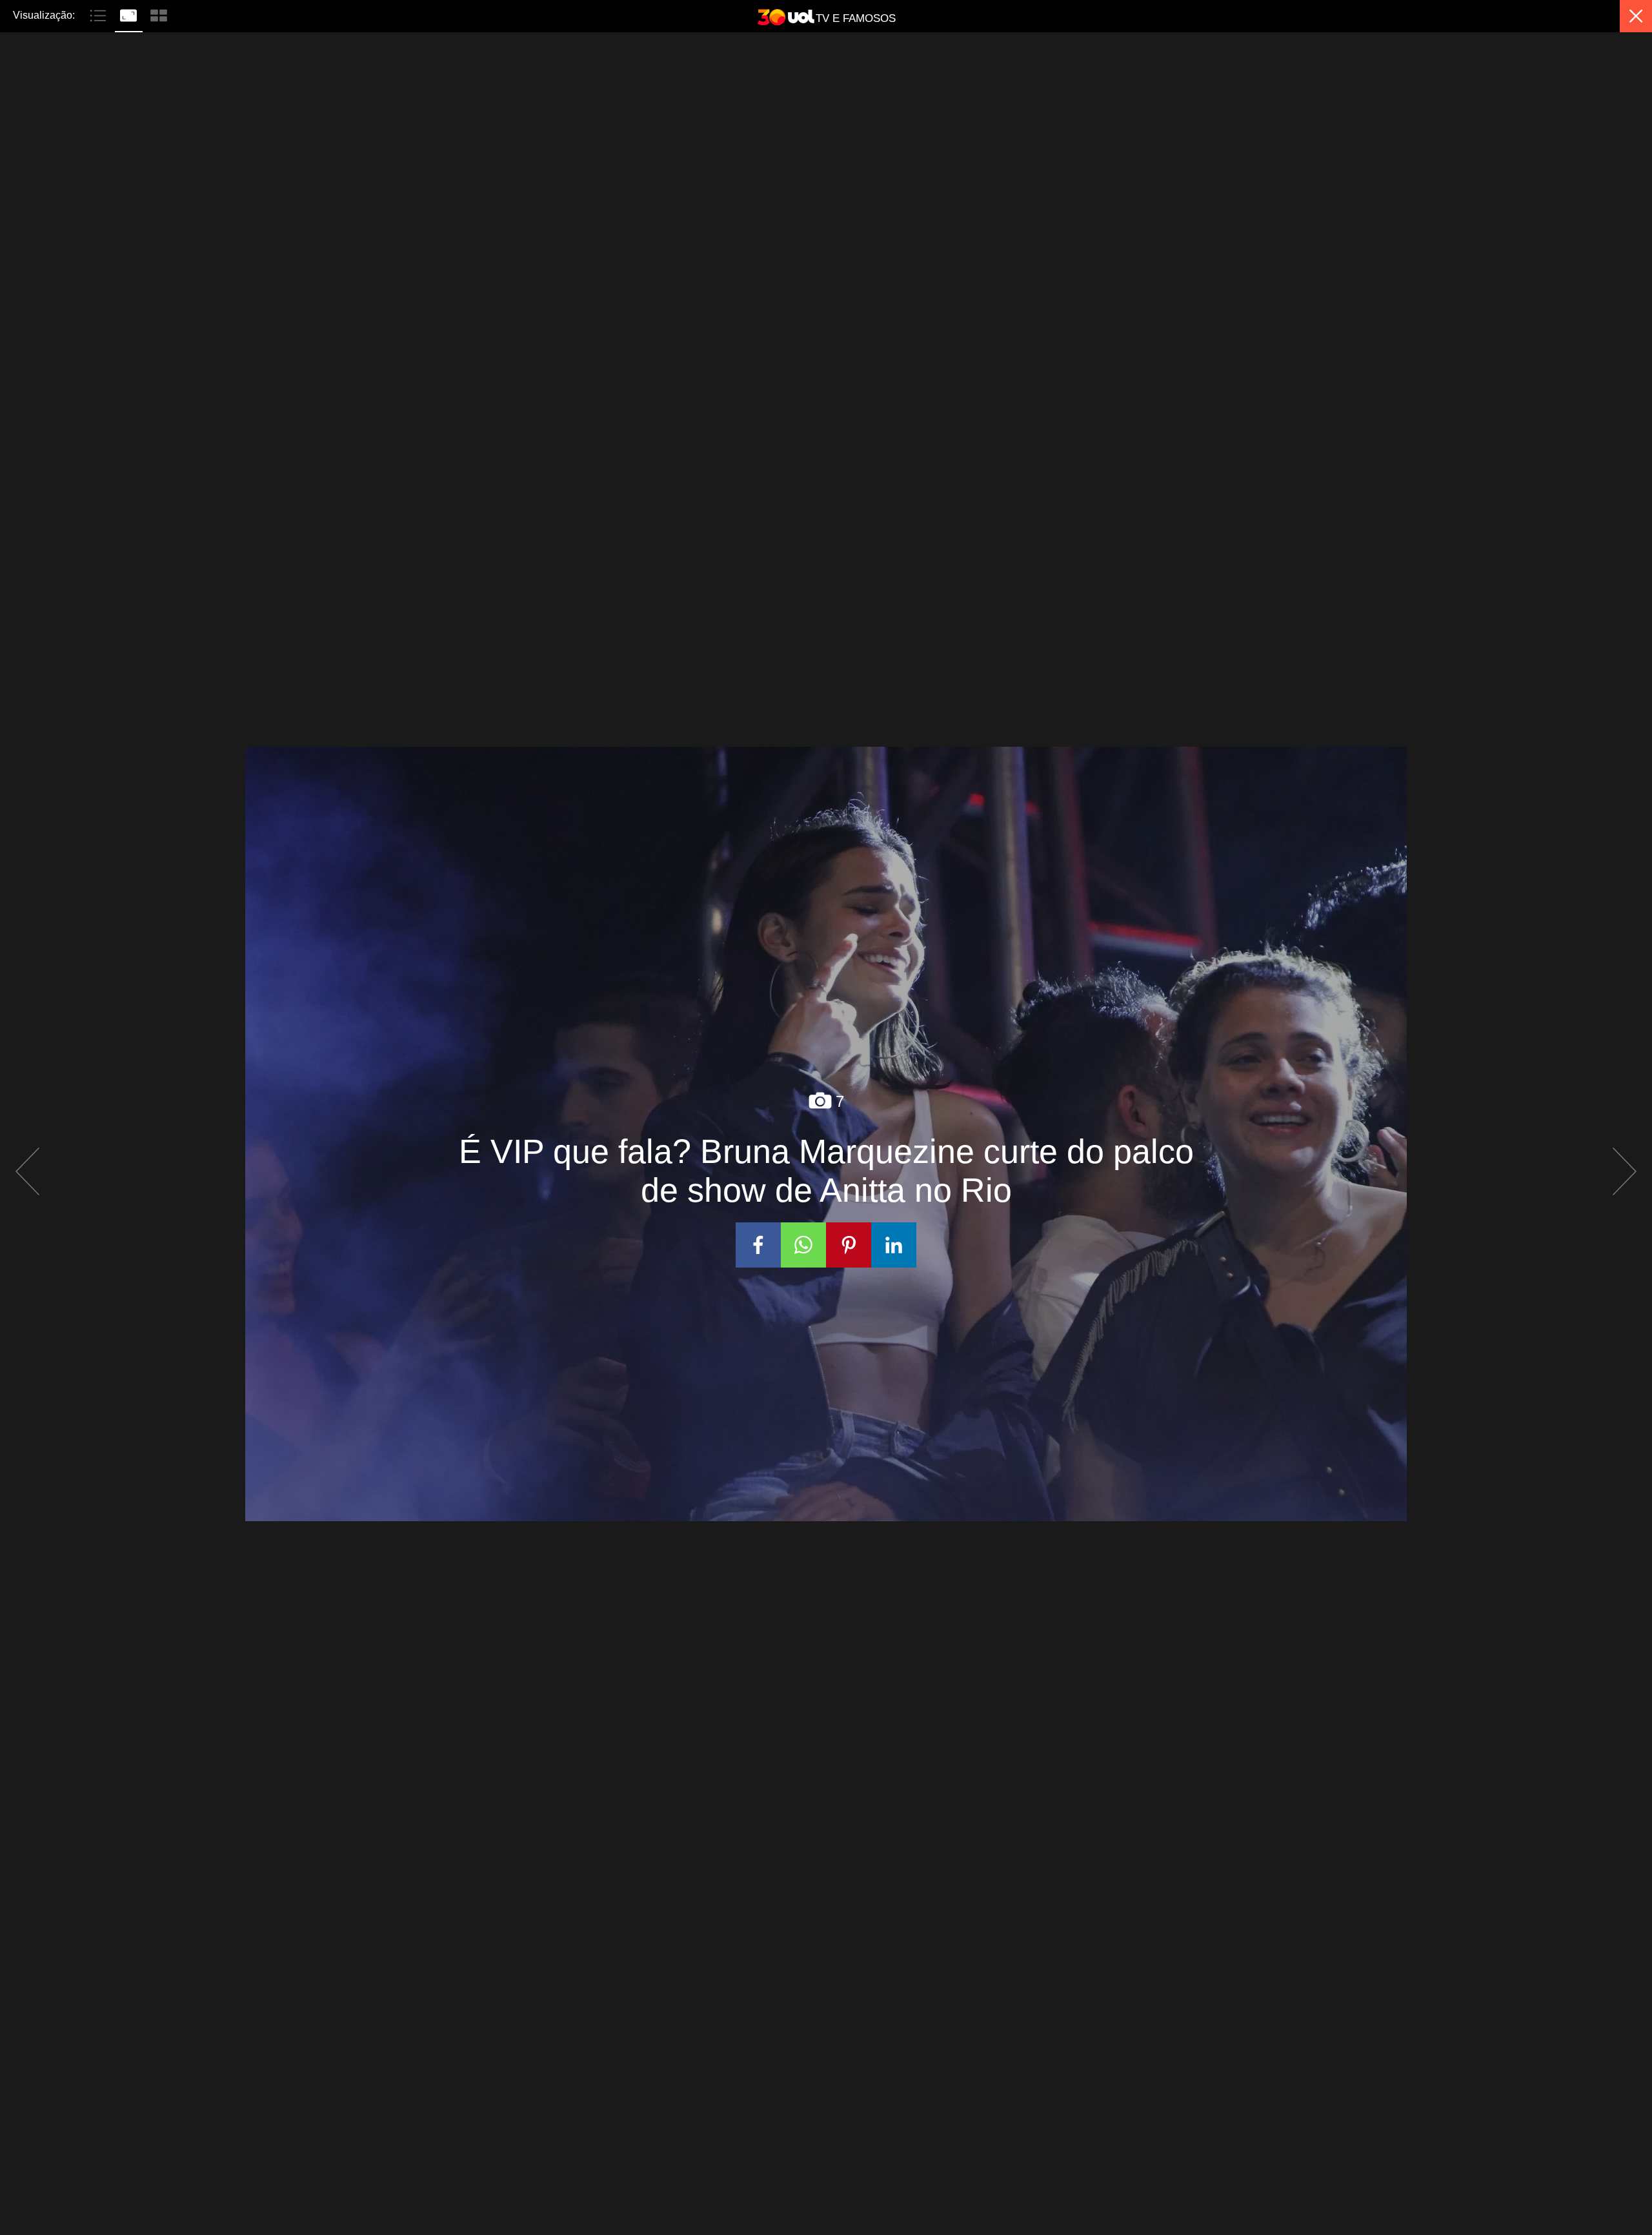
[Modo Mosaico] (159, 14)
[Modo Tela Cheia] (130, 14)
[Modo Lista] (100, 14)
